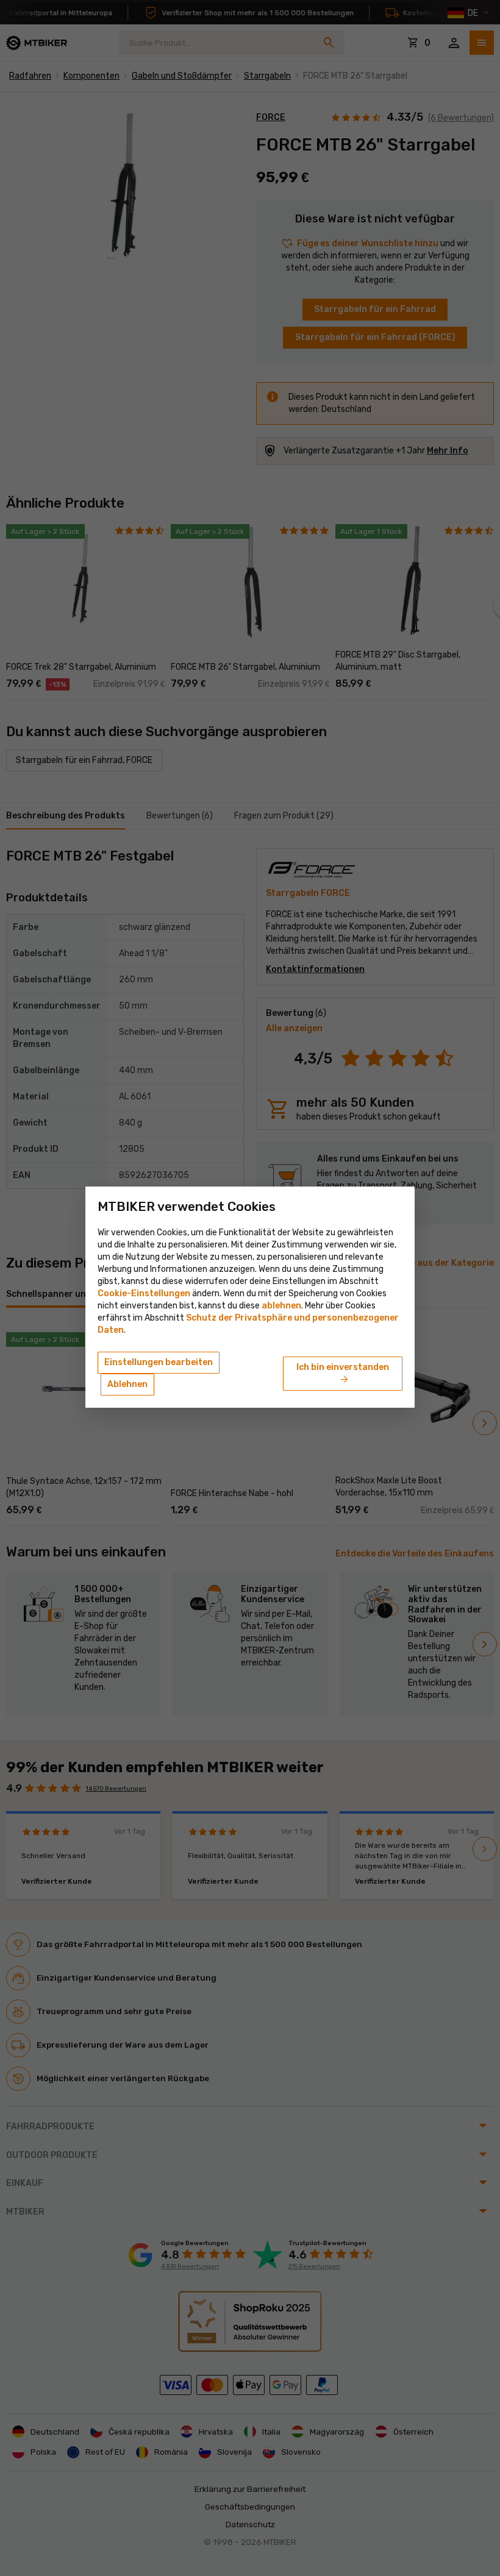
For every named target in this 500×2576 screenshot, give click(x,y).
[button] (281, 1306)
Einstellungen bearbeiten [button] (159, 1362)
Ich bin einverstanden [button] (343, 1374)
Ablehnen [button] (127, 1384)
